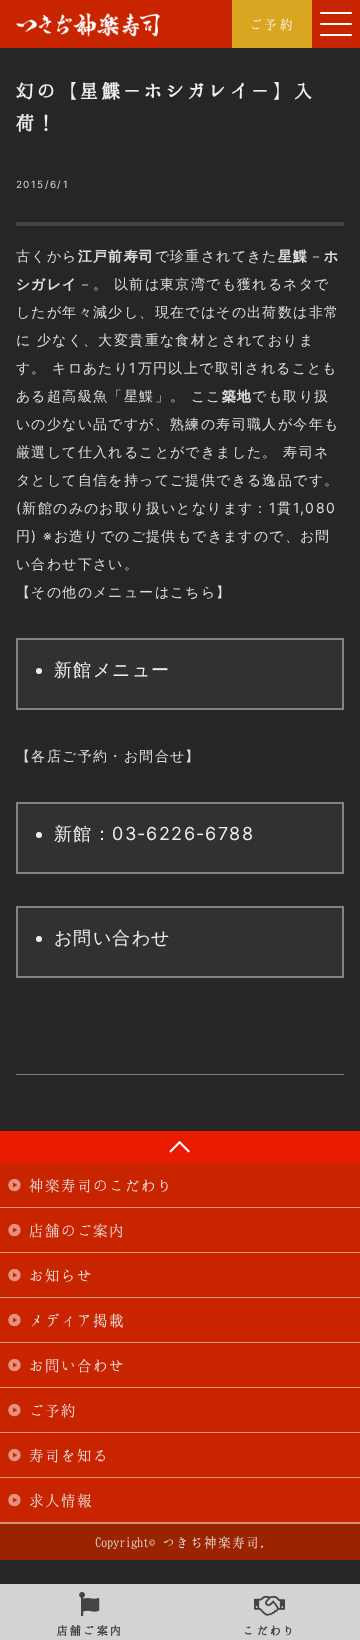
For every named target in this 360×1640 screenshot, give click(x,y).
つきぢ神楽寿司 (88, 25)
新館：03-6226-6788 (154, 833)
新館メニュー (112, 669)
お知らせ (61, 1275)
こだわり (270, 1628)
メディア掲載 (77, 1320)
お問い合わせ (112, 937)
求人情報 (61, 1500)
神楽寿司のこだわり (101, 1185)
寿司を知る (69, 1455)
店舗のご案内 (77, 1230)
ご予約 (272, 24)
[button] (336, 24)
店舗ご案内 (90, 1628)
